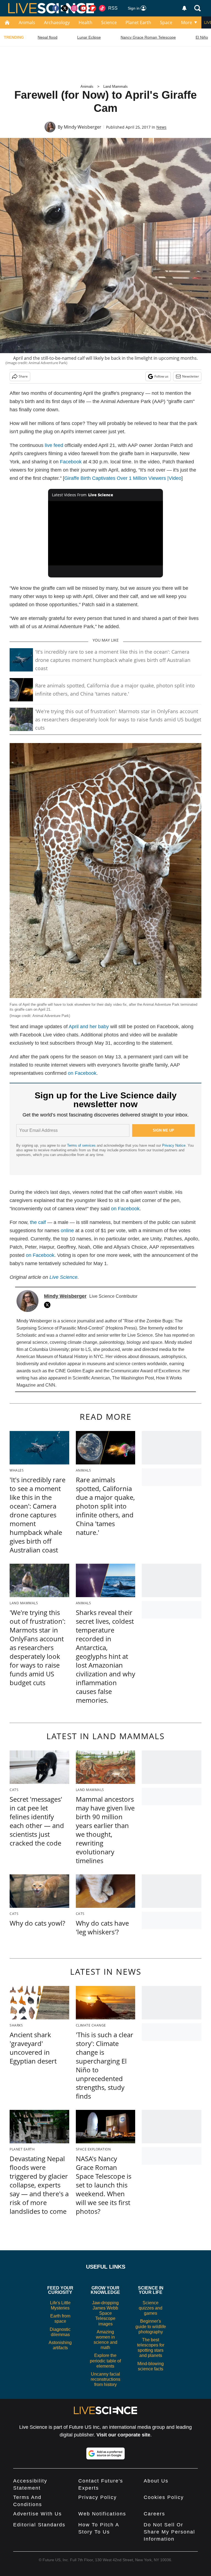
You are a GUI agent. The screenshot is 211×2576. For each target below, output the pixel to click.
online (67, 1231)
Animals (27, 22)
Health (85, 22)
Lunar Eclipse (89, 37)
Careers (154, 2514)
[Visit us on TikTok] (102, 8)
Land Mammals (116, 87)
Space (166, 22)
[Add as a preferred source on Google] (105, 2453)
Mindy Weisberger (83, 127)
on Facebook (82, 1073)
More (187, 22)
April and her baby (89, 1027)
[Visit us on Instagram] (74, 8)
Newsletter (191, 376)
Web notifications (102, 2514)
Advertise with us (38, 2514)
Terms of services (82, 1145)
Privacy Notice (174, 1145)
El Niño (202, 37)
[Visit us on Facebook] (55, 8)
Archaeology (57, 22)
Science (109, 22)
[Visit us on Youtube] (84, 8)
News (161, 127)
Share (23, 376)
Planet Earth (138, 22)
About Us (156, 2481)
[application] (106, 533)
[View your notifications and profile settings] (184, 8)
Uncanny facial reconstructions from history (105, 2379)
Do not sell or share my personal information (169, 2532)
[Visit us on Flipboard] (93, 8)
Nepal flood (48, 37)
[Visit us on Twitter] (65, 8)
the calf (38, 1222)
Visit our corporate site (123, 2435)
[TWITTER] (49, 1305)
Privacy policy (98, 2497)
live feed (54, 445)
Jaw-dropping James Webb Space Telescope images (105, 2313)
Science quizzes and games (151, 2308)
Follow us (161, 376)
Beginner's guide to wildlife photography (151, 2326)
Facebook (71, 462)
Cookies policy (164, 2497)
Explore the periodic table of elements (105, 2361)
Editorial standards (39, 2525)
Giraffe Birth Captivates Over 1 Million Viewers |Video (123, 478)
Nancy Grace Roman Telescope (148, 37)
